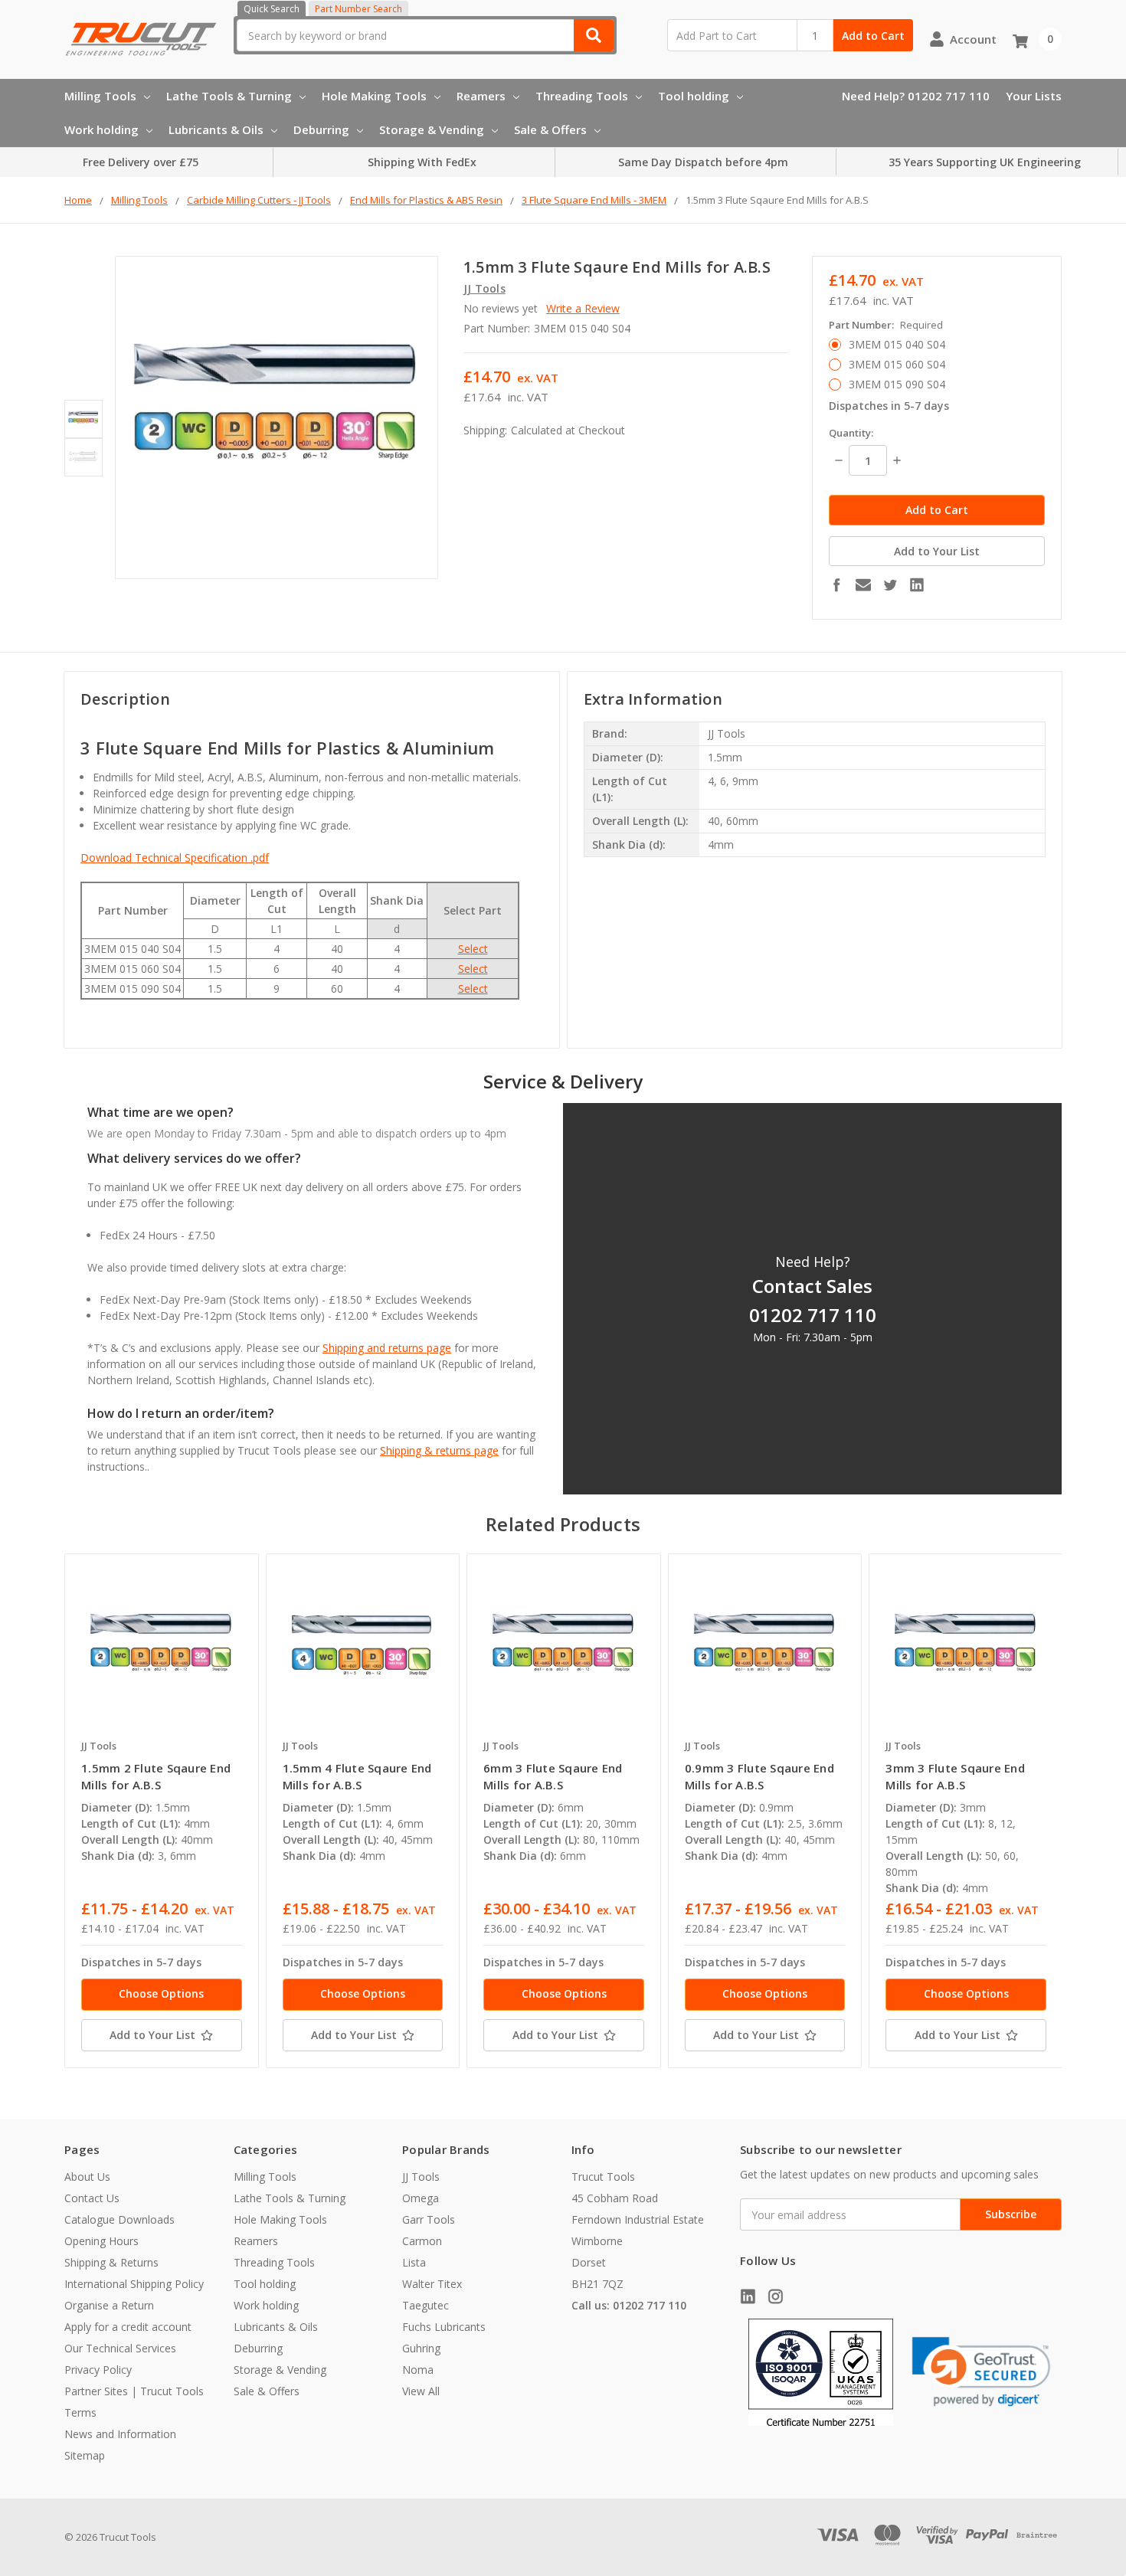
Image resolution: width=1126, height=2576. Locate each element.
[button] (982, 2372)
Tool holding (694, 96)
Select (473, 949)
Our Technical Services (120, 2348)
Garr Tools (429, 2219)
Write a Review (583, 308)
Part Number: (886, 325)
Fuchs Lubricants (444, 2327)
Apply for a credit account (128, 2327)
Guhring (421, 2348)
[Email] (863, 584)
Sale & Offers (550, 129)
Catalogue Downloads (119, 2219)
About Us (87, 2177)
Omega (421, 2198)
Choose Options (161, 1993)
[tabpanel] (161, 1811)
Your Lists (1034, 96)
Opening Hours (101, 2241)
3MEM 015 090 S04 (897, 384)
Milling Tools (100, 96)
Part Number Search (358, 9)
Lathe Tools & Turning (229, 96)
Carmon (422, 2241)
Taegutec (426, 2305)
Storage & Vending (432, 129)
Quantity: (851, 433)
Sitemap (85, 2455)
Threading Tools (582, 96)
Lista (414, 2262)
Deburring (321, 129)
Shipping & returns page (439, 1450)
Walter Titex (432, 2284)
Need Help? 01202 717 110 (916, 96)
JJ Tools (421, 2177)
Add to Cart (873, 36)
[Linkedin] (917, 584)
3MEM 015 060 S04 (897, 364)
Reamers (481, 96)
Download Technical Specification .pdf (175, 858)
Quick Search (272, 9)
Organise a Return (109, 2305)
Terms (80, 2412)
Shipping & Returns (111, 2262)
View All (421, 2391)
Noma (418, 2370)
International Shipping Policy (134, 2284)
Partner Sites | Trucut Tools (134, 2391)
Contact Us (92, 2198)
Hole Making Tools (374, 96)
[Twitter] (890, 584)
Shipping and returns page (387, 1348)
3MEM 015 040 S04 (897, 344)
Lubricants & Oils (216, 129)
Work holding (101, 129)
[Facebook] (836, 584)
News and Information (120, 2434)
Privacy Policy (98, 2370)
